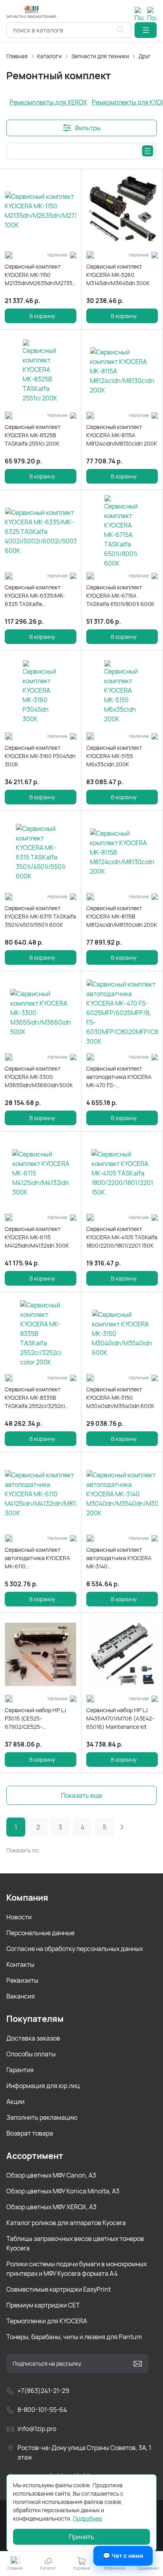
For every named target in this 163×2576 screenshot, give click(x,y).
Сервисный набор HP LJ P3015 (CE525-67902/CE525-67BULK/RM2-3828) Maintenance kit (35, 1719)
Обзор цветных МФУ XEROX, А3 (51, 2207)
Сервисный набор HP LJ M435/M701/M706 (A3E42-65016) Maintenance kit (120, 1718)
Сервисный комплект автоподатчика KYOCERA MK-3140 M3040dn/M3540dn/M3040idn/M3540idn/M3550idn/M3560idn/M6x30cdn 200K (122, 1558)
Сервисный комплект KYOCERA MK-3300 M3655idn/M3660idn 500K (39, 1077)
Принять (81, 2537)
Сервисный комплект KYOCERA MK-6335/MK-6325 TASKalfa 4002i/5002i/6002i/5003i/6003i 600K (41, 596)
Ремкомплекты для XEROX (48, 102)
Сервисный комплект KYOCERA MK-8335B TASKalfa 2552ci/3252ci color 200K (35, 1398)
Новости (19, 1917)
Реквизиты (22, 1980)
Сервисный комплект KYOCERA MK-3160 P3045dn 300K (40, 756)
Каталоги (49, 56)
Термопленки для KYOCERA (47, 2321)
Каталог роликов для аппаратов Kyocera (66, 2223)
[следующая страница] (122, 1827)
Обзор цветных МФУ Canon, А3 (51, 2175)
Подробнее (87, 2518)
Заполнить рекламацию (42, 2117)
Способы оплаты (31, 2054)
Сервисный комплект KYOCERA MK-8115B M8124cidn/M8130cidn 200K (122, 916)
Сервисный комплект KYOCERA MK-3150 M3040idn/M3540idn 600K (120, 1398)
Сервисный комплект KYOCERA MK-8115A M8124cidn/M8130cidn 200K (122, 435)
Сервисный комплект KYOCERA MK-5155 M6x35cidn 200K (114, 756)
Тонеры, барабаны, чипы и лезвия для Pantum (74, 2337)
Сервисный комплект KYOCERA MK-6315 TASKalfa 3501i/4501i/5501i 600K (40, 916)
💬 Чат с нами (123, 2556)
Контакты (20, 1964)
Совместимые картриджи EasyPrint (59, 2289)
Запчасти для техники (100, 56)
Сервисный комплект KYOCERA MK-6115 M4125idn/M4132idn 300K (37, 1237)
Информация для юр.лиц (43, 2086)
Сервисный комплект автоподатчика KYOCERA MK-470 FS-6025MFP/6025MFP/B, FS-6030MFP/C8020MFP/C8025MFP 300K (122, 1077)
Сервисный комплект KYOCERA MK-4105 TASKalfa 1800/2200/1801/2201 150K (122, 1237)
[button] (146, 30)
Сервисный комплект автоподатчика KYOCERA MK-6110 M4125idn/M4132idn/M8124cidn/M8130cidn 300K (41, 1558)
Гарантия (20, 2070)
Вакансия (21, 1996)
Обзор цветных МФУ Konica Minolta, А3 (63, 2191)
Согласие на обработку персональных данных (75, 1949)
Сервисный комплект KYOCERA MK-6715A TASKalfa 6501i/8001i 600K (120, 595)
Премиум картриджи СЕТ (43, 2305)
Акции (15, 2102)
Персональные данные (40, 1933)
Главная (17, 56)
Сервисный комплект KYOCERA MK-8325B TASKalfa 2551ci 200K (33, 435)
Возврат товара (30, 2133)
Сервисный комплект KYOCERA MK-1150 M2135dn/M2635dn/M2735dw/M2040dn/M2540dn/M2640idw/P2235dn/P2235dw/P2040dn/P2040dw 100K (41, 275)
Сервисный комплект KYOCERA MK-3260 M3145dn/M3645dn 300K (118, 275)
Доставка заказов (33, 2038)
